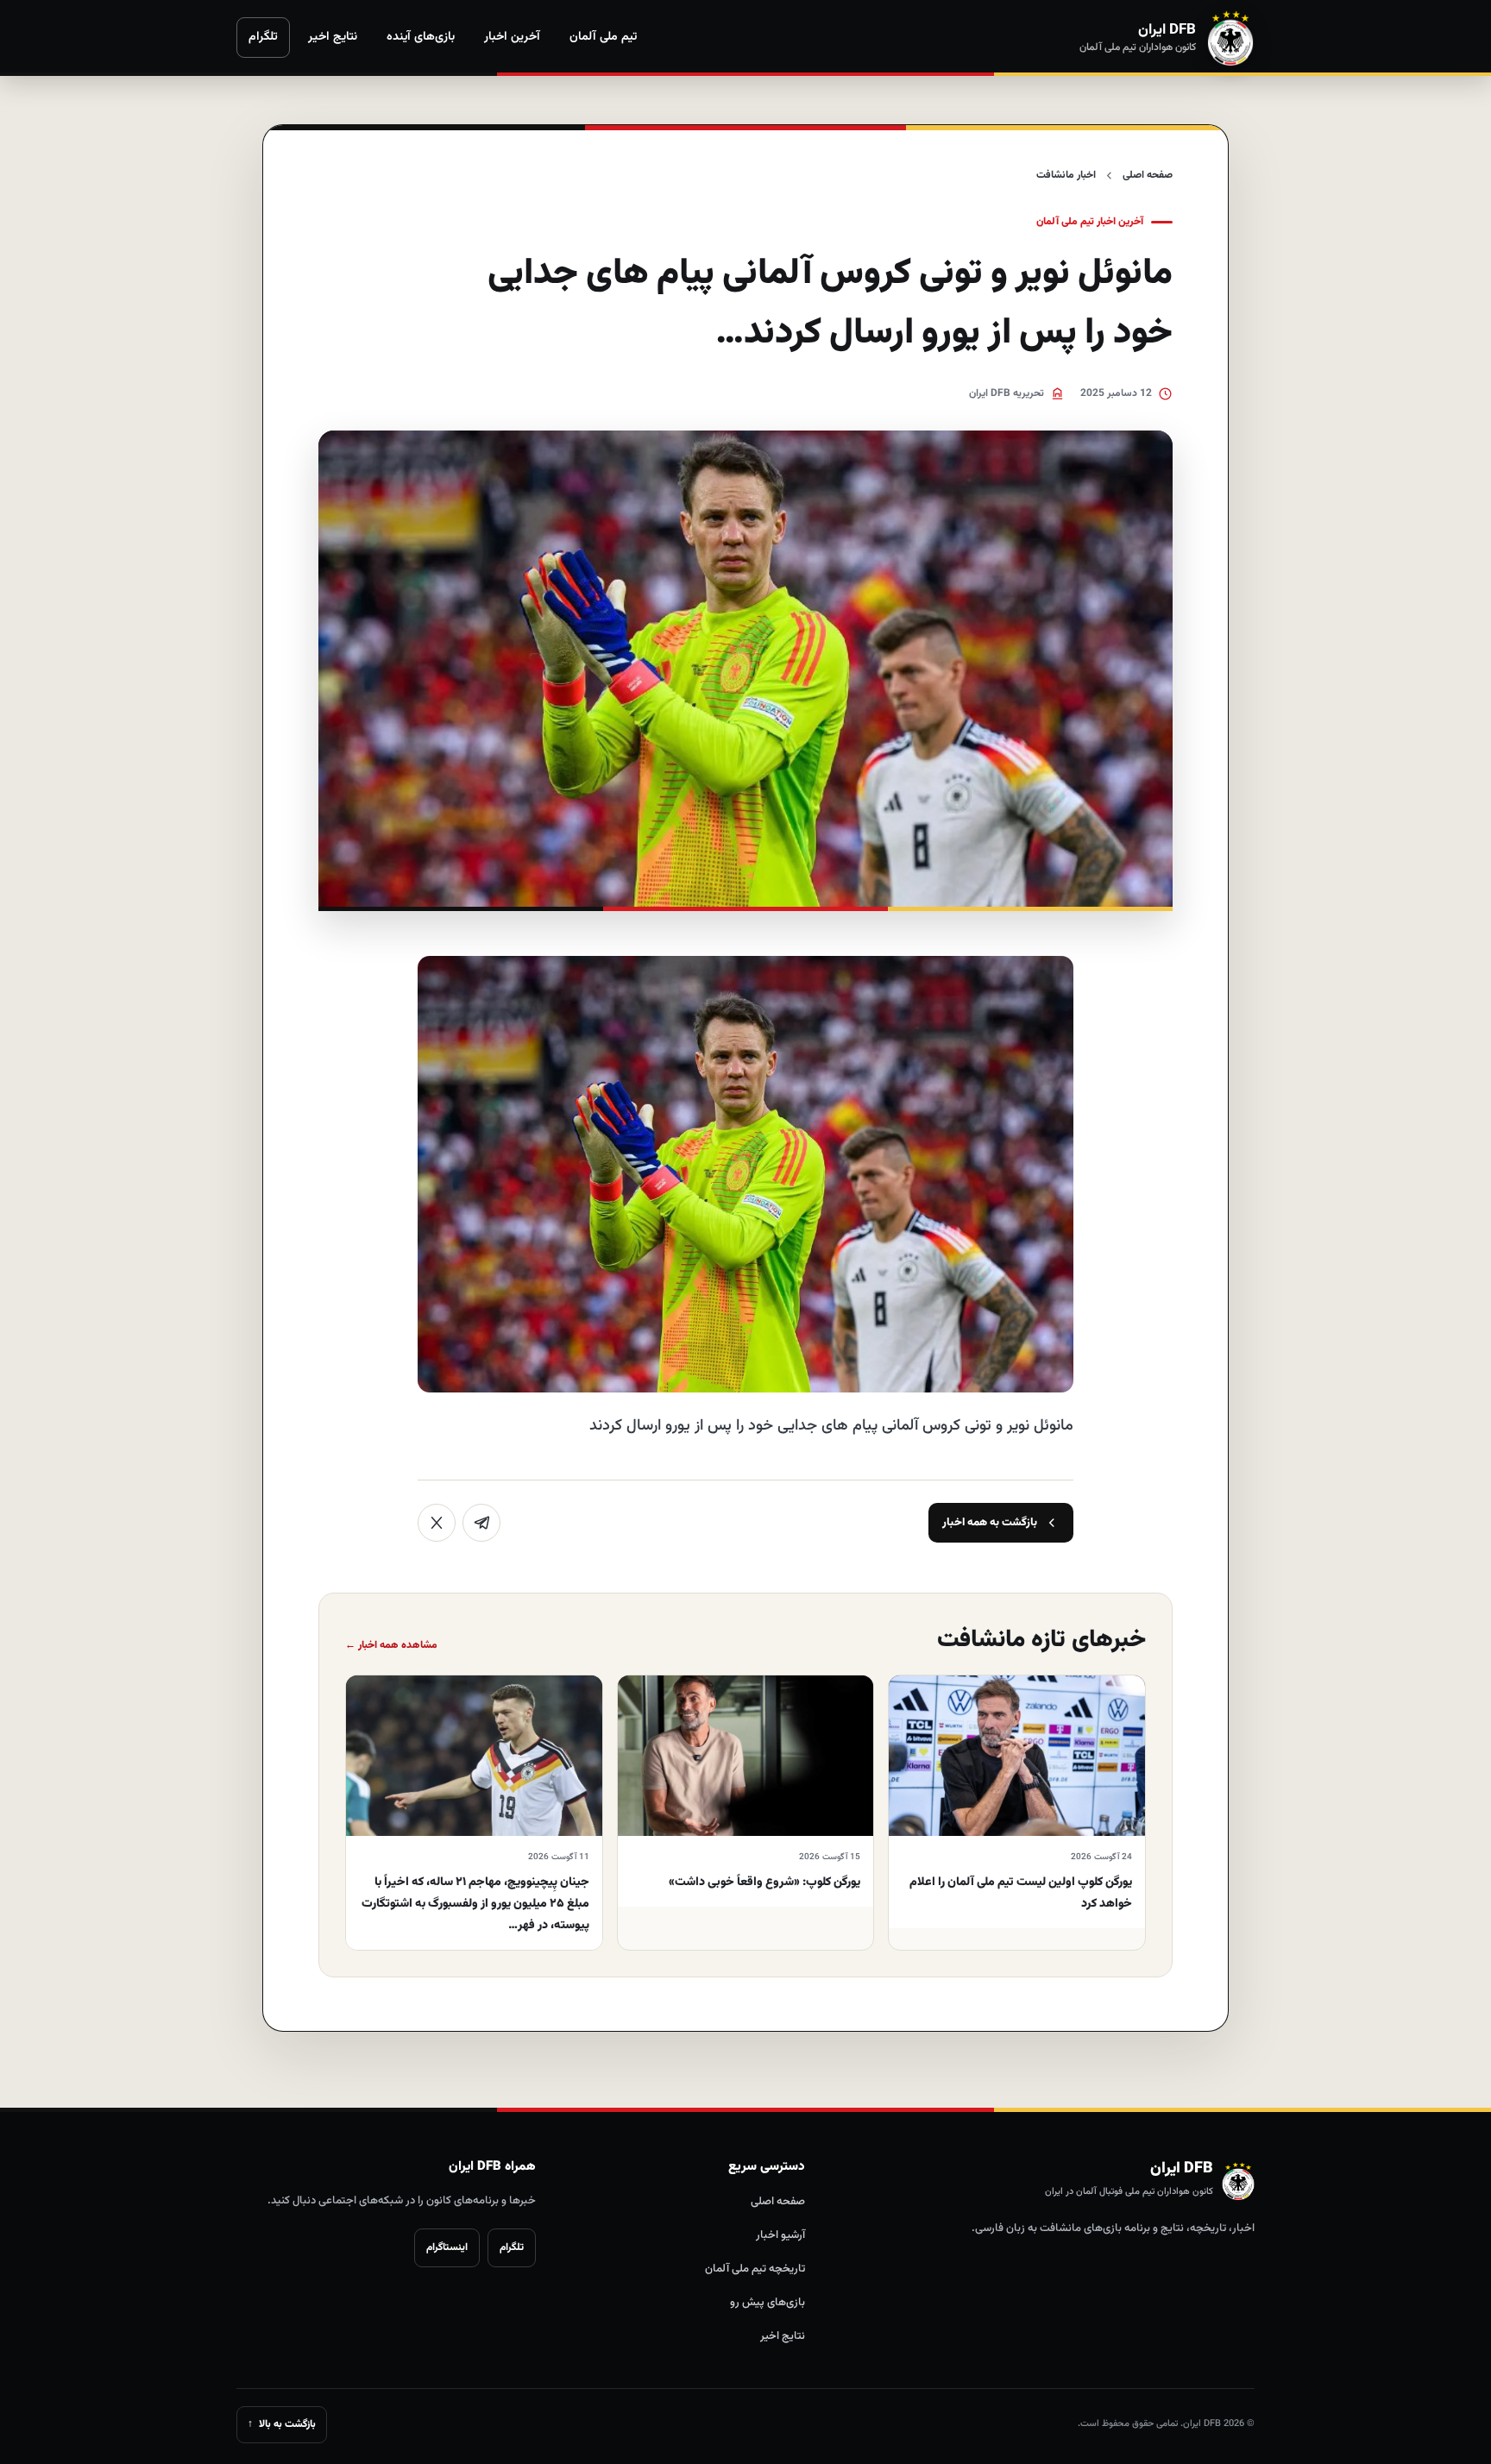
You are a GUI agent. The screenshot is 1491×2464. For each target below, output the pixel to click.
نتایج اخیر (333, 37)
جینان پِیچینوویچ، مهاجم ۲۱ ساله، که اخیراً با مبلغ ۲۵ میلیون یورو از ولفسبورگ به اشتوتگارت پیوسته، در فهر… (475, 1904)
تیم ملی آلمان (603, 37)
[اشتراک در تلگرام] (481, 1523)
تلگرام (263, 37)
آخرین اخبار (512, 37)
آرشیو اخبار (780, 2235)
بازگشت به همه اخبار (990, 1523)
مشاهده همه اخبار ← (391, 1645)
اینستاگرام (447, 2247)
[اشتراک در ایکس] (437, 1523)
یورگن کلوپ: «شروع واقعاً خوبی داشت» (764, 1883)
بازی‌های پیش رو (768, 2303)
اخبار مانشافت (1066, 175)
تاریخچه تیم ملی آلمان (755, 2269)
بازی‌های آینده (421, 37)
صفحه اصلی (1148, 175)
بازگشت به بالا (282, 2424)
